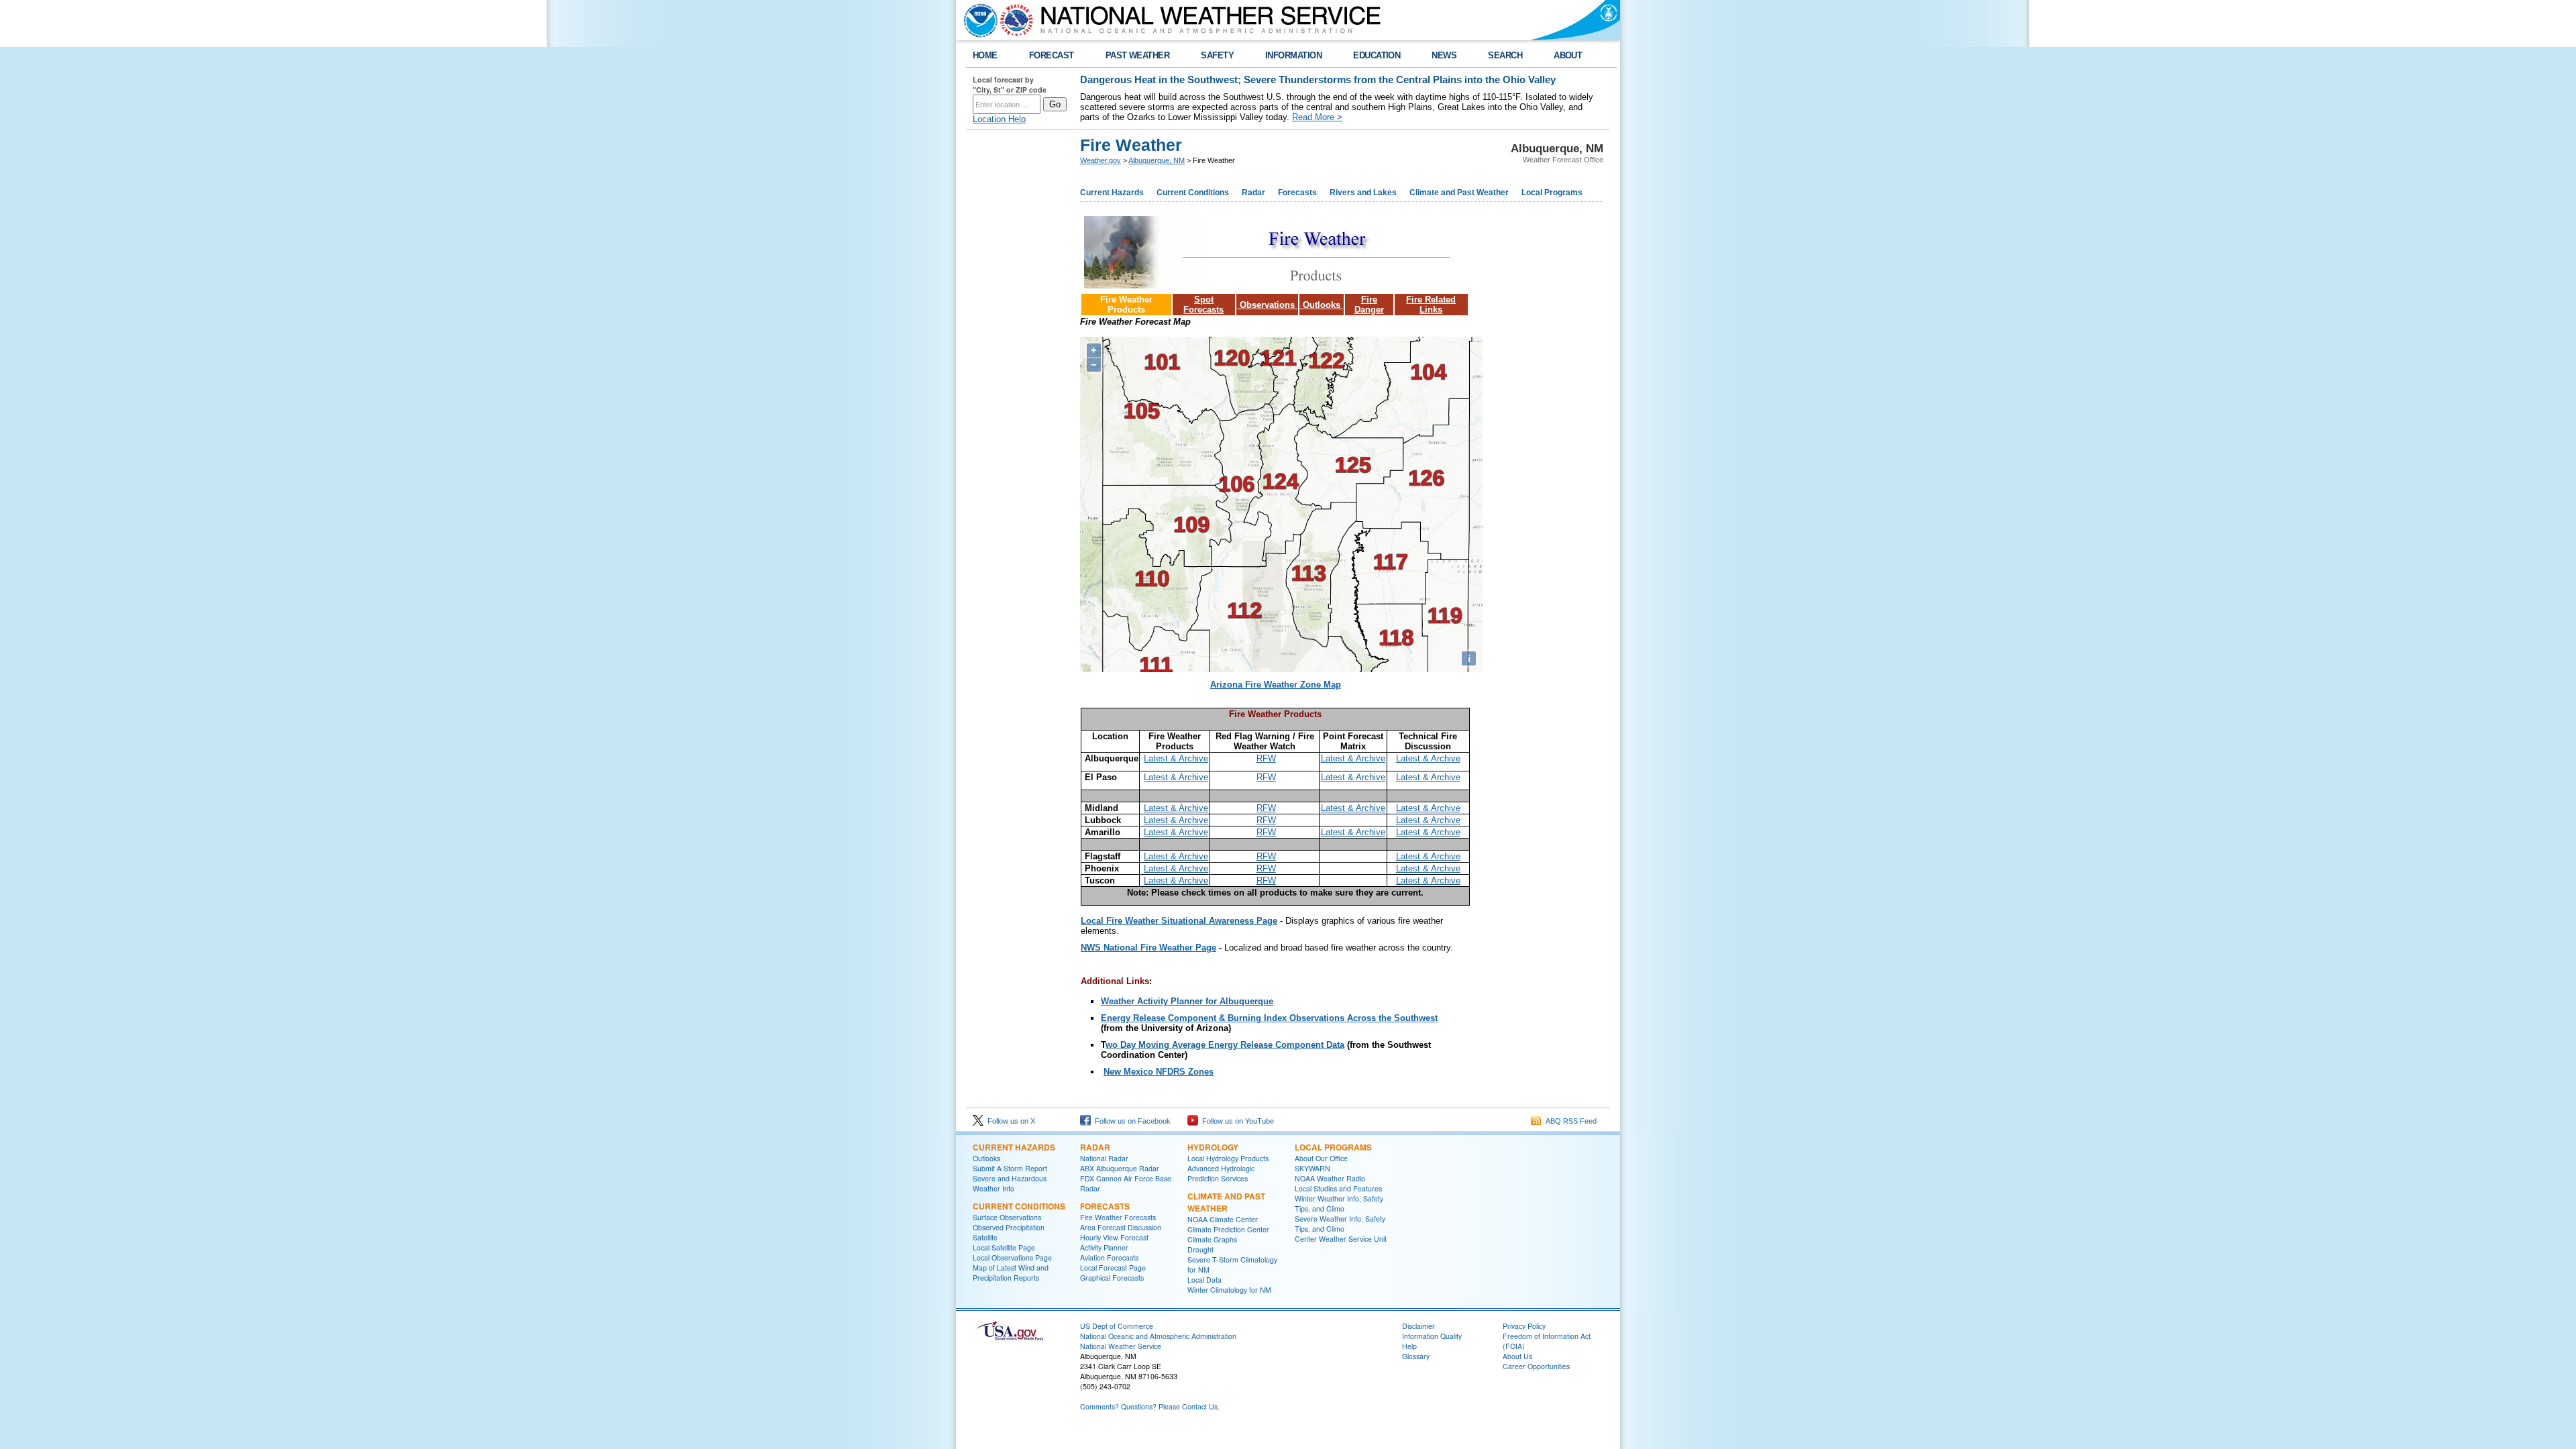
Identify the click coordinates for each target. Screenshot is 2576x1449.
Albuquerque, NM (1157, 160)
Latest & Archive (1176, 758)
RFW (1266, 758)
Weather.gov (1101, 160)
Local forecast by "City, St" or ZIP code (1010, 85)
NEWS (1444, 55)
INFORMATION (1293, 55)
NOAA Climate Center (1223, 1219)
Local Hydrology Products (1228, 1158)
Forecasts (1297, 193)
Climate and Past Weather (1459, 193)
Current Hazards (1112, 193)
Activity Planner (1104, 1247)
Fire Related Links (1431, 305)
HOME (985, 55)
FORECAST (1052, 55)
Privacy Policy (1524, 1326)
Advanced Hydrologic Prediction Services (1221, 1173)
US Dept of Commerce (1117, 1326)
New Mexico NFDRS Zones (1159, 1072)
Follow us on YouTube (1236, 1121)
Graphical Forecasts (1112, 1278)
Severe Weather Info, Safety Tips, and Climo (1340, 1224)
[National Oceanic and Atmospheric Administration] (977, 20)
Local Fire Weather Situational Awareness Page (1179, 921)
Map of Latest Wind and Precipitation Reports (1011, 1273)
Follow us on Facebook (1131, 1121)
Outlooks (1322, 305)
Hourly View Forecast (1114, 1237)
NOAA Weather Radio (1330, 1178)
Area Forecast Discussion (1121, 1227)
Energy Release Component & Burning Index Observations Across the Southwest (1269, 1018)
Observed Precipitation (1009, 1227)
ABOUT (1568, 55)
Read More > (1317, 117)
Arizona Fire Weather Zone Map (1276, 685)
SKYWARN (1312, 1168)
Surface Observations (1007, 1217)
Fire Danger (1369, 305)
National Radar (1104, 1158)
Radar (1253, 193)
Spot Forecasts (1203, 305)
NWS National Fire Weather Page (1148, 948)
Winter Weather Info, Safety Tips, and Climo (1339, 1203)
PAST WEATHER (1138, 55)
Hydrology (1213, 1147)
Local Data (1204, 1280)
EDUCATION (1377, 55)
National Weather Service (1121, 1346)
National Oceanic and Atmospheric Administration (1158, 1336)
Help (1409, 1346)
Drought (1200, 1249)
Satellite (985, 1237)
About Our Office (1321, 1158)
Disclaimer (1418, 1326)
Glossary (1416, 1356)
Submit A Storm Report (1010, 1168)
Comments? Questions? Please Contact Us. (1150, 1406)
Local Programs (1552, 193)
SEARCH (1505, 55)
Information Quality (1432, 1336)
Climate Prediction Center (1228, 1229)
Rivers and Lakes (1363, 193)
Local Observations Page (1012, 1257)
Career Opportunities (1536, 1366)
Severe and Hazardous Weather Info (1010, 1183)
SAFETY (1217, 55)
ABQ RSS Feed (1569, 1121)
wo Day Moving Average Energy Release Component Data (1225, 1045)
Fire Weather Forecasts (1118, 1217)
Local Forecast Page (1113, 1268)
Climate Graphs (1212, 1239)
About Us (1517, 1356)
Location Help (999, 119)
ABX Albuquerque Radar (1120, 1168)
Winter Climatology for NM (1229, 1290)
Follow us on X (1009, 1121)
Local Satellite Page (1004, 1247)
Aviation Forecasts (1109, 1257)
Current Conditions (1193, 193)
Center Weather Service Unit (1341, 1239)
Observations (1267, 305)
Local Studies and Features (1338, 1188)
